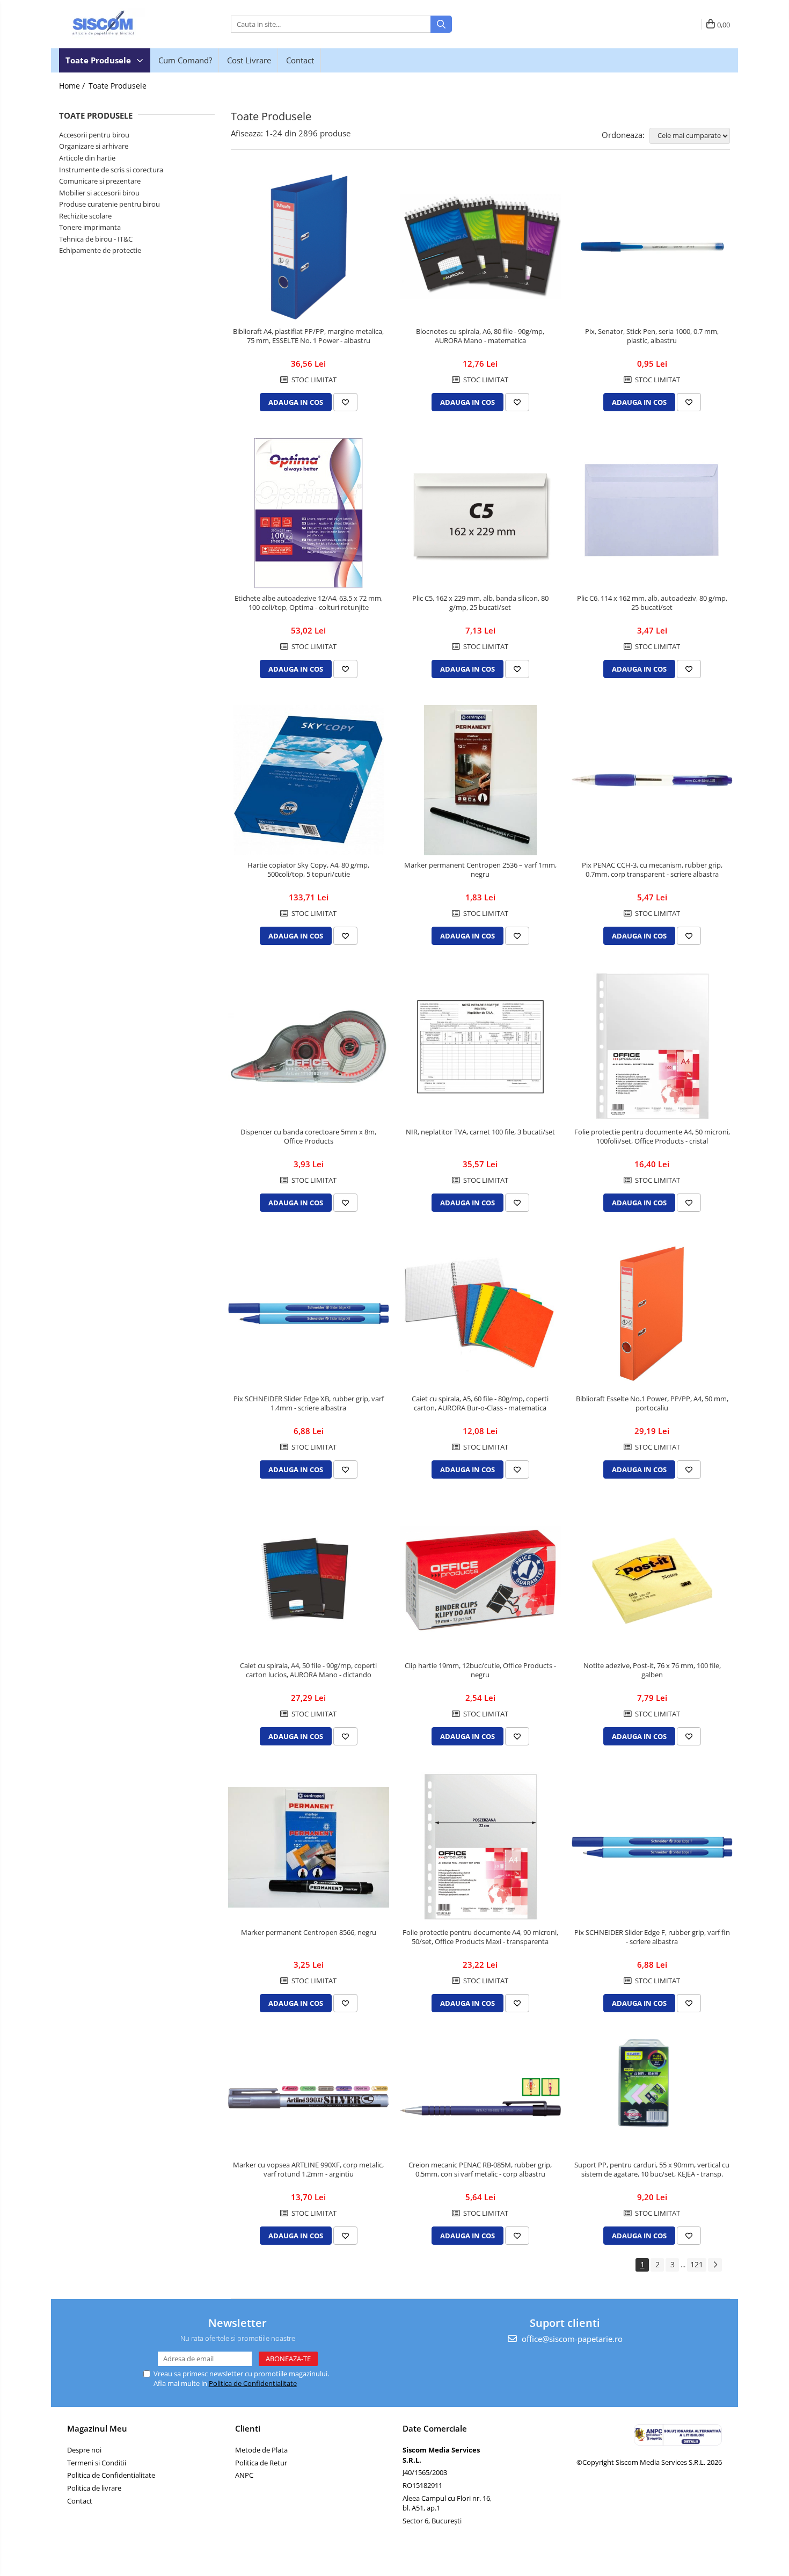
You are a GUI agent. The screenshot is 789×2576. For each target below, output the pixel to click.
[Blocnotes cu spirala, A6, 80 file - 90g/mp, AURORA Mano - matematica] (480, 246)
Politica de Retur (261, 2463)
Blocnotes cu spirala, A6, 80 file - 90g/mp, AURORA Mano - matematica (480, 336)
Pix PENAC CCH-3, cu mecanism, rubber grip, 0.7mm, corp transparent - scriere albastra (652, 870)
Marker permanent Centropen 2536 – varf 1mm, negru (480, 870)
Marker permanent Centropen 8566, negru (309, 1933)
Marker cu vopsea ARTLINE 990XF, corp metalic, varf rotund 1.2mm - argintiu (308, 2170)
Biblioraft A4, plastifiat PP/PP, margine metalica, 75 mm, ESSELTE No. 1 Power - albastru (308, 336)
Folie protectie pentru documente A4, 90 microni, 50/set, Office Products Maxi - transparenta (480, 1937)
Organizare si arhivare (94, 146)
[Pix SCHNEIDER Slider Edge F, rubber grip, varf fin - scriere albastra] (652, 1847)
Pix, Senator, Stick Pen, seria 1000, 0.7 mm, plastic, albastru (652, 336)
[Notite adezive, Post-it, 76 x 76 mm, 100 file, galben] (652, 1581)
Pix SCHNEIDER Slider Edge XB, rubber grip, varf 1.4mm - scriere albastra (309, 1403)
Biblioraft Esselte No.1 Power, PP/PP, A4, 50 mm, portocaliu (652, 1403)
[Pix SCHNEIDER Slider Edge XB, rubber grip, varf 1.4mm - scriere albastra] (309, 1314)
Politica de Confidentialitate (253, 2383)
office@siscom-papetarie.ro (571, 2339)
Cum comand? (185, 60)
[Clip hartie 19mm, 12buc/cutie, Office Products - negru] (480, 1581)
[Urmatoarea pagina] (715, 2265)
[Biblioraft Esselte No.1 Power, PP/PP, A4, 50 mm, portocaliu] (652, 1314)
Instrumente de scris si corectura (111, 170)
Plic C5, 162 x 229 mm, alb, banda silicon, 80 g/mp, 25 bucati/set (480, 603)
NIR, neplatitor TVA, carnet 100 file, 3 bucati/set (480, 1132)
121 (697, 2264)
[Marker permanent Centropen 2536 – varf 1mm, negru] (480, 780)
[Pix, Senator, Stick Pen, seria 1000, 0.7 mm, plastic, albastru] (652, 246)
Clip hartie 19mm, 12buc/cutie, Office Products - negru (480, 1670)
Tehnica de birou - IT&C (96, 239)
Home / (73, 86)
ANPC (244, 2475)
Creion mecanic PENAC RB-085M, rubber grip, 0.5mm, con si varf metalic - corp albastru (480, 2170)
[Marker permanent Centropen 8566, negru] (309, 1847)
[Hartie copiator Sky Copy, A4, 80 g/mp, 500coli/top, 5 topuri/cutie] (309, 780)
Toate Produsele (99, 60)
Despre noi (84, 2450)
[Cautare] (441, 24)
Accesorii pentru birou (94, 135)
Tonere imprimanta (90, 227)
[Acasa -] (113, 24)
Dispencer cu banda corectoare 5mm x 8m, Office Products (308, 1137)
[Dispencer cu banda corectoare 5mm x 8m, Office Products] (309, 1047)
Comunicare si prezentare (100, 181)
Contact (300, 60)
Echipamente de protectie (100, 250)
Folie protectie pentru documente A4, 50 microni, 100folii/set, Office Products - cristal (652, 1137)
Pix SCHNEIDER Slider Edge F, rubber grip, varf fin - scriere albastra (652, 1937)
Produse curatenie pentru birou (109, 204)
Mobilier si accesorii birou (99, 193)
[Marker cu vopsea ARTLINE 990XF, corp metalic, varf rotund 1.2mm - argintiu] (309, 2097)
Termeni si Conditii (97, 2463)
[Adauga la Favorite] (345, 402)
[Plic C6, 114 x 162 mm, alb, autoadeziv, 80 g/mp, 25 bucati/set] (652, 513)
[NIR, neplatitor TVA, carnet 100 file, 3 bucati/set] (480, 1047)
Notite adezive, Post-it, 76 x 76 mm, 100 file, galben (652, 1670)
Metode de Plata (261, 2450)
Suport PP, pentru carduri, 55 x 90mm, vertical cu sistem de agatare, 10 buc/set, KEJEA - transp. (652, 2170)
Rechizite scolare (85, 216)
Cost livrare (249, 60)
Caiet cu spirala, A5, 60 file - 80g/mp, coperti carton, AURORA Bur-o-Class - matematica (480, 1403)
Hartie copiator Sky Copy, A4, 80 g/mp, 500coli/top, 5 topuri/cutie (308, 870)
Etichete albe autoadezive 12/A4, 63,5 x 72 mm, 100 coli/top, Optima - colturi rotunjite (309, 603)
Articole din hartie (87, 158)
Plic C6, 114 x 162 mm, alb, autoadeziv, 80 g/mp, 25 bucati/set (652, 603)
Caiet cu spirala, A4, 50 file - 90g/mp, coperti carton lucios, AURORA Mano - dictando (308, 1670)
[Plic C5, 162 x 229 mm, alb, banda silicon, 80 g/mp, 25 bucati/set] (480, 513)
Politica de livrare (94, 2488)
